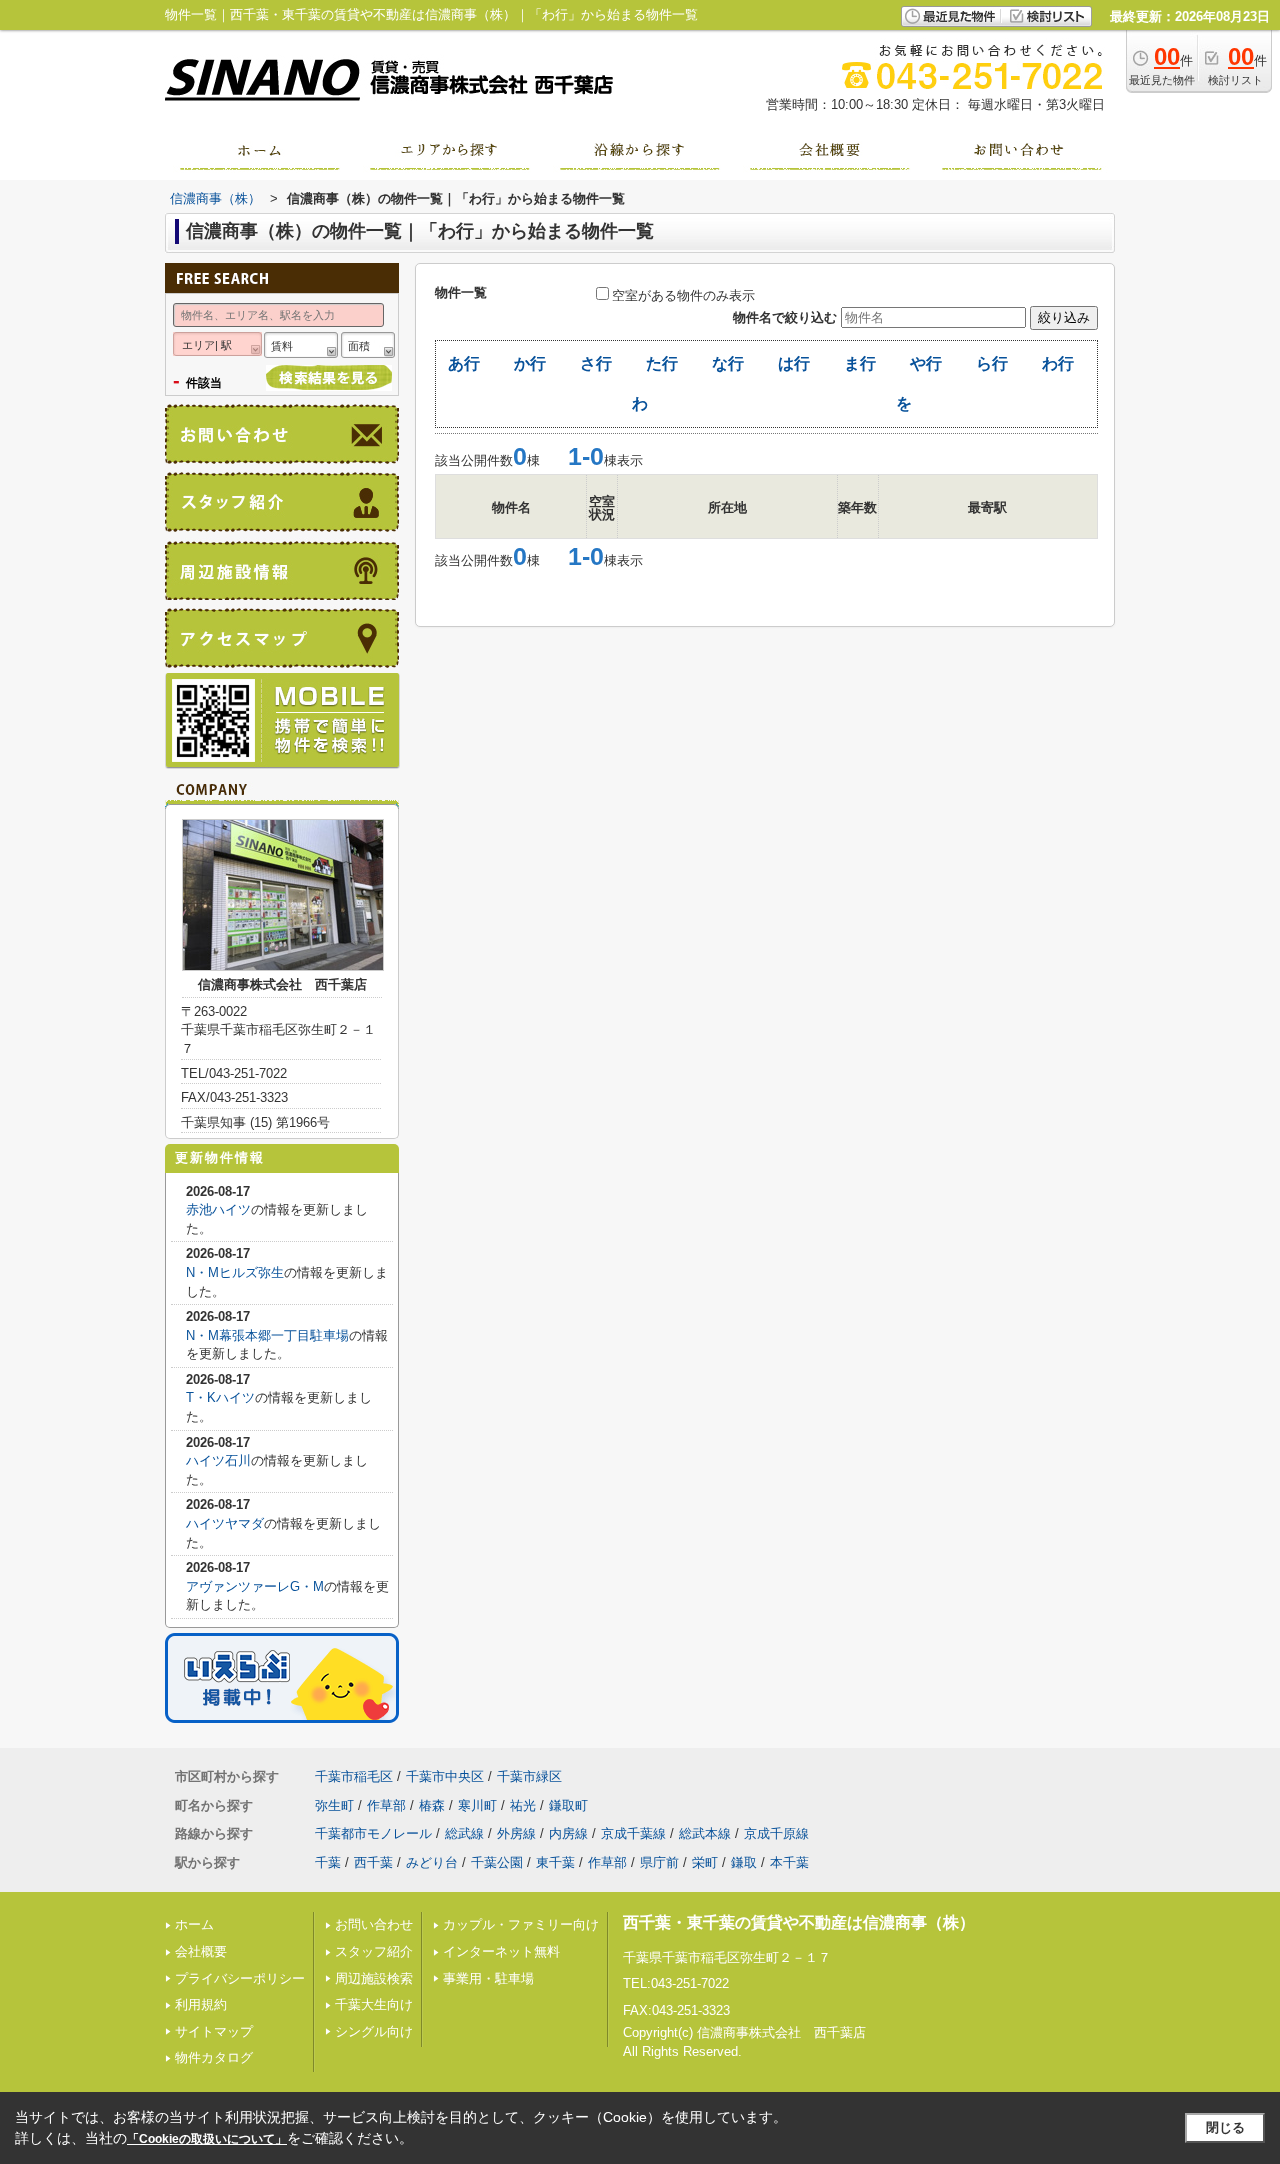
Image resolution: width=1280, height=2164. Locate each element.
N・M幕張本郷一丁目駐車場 (267, 1335)
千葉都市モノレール (373, 1833)
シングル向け (374, 2031)
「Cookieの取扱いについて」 (207, 2139)
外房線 (516, 1833)
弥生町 (334, 1805)
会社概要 (201, 1951)
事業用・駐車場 (488, 1978)
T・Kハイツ (220, 1397)
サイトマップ (214, 2031)
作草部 (386, 1805)
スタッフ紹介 (374, 1951)
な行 (728, 363)
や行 (926, 363)
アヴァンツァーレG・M (255, 1586)
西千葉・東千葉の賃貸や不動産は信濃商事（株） (799, 1922)
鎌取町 (568, 1805)
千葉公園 (497, 1862)
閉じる (1225, 2127)
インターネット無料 (501, 1951)
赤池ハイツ (218, 1209)
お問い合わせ (374, 1924)
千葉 (328, 1862)
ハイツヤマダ (225, 1523)
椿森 (432, 1805)
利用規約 (201, 2004)
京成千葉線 (633, 1833)
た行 (662, 363)
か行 (530, 363)
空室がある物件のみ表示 (683, 295)
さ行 (596, 363)
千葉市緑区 (529, 1776)
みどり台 (432, 1862)
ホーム (194, 1924)
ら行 (992, 363)
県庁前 (659, 1862)
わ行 (1058, 363)
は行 (794, 363)
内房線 (568, 1833)
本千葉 (789, 1862)
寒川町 (477, 1805)
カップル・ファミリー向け (521, 1924)
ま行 (860, 363)
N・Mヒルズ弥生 (235, 1272)
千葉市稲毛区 (354, 1776)
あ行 (464, 363)
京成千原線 (776, 1833)
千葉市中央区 (445, 1776)
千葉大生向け (374, 2004)
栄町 (705, 1862)
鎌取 (744, 1862)
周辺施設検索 (374, 1978)
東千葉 (555, 1862)
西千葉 (373, 1862)
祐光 (523, 1805)
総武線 (464, 1833)
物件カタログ (214, 2057)
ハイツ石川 (218, 1460)
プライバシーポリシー (240, 1978)
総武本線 (705, 1833)
